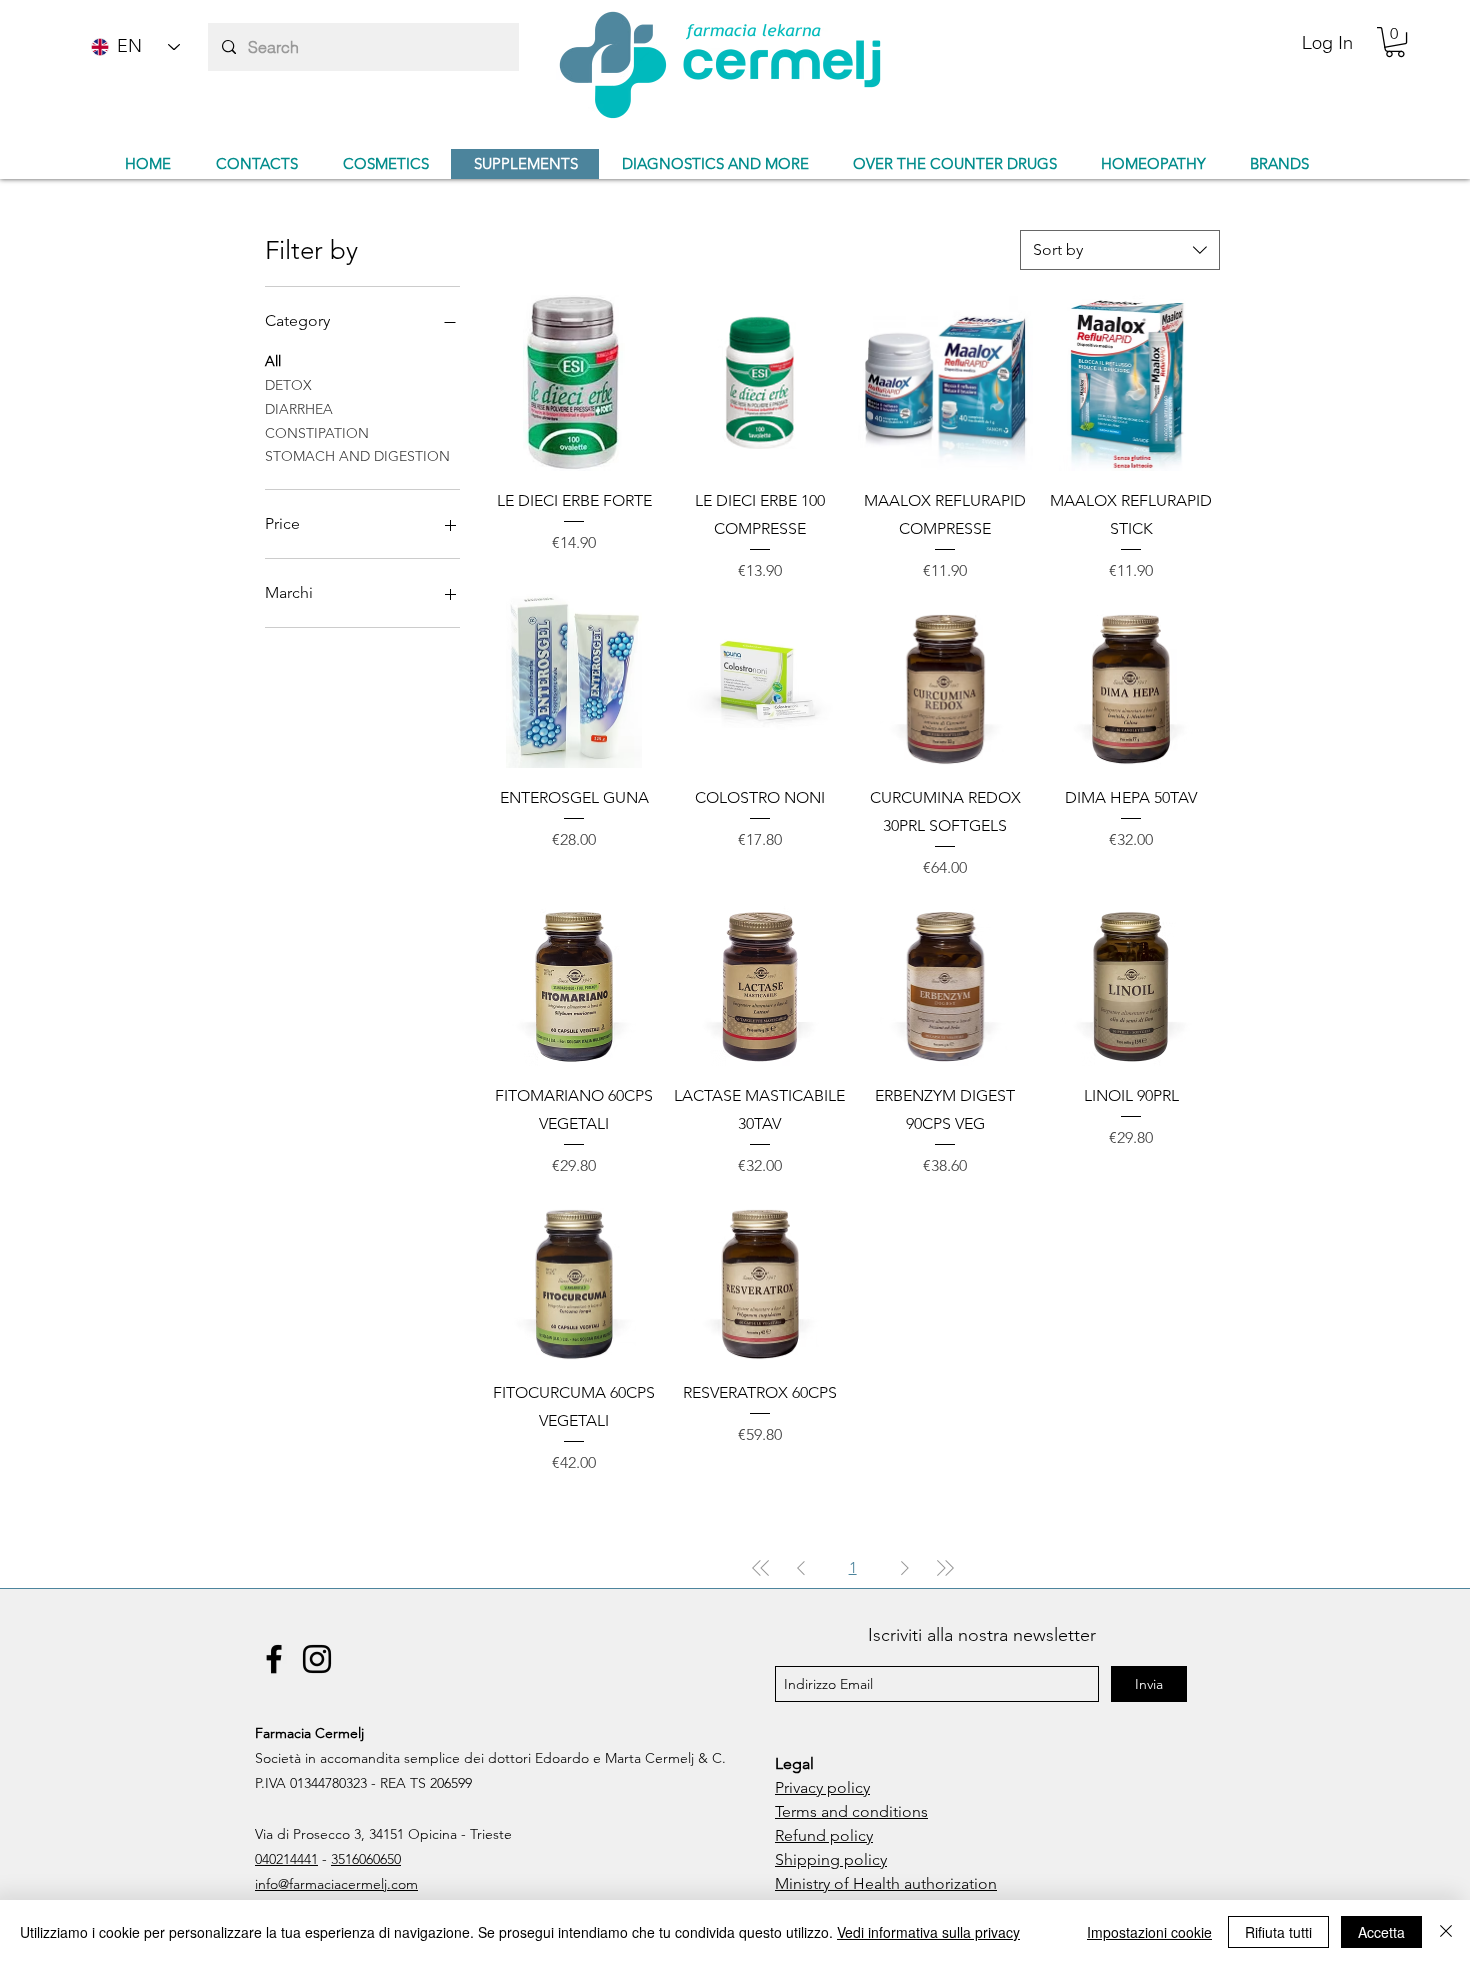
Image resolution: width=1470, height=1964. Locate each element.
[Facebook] (274, 1659)
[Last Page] (945, 1568)
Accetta (1381, 1932)
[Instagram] (317, 1659)
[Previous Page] (801, 1568)
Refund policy (824, 1835)
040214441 (286, 1859)
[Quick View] (574, 383)
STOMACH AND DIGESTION (357, 456)
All (273, 361)
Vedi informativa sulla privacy (928, 1932)
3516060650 (366, 1859)
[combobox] (1120, 250)
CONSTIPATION (317, 433)
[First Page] (761, 1568)
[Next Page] (905, 1568)
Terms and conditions (851, 1811)
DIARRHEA (299, 409)
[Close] (1446, 1932)
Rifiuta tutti (1278, 1932)
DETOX (288, 385)
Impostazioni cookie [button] (1149, 1932)
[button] (1395, 42)
